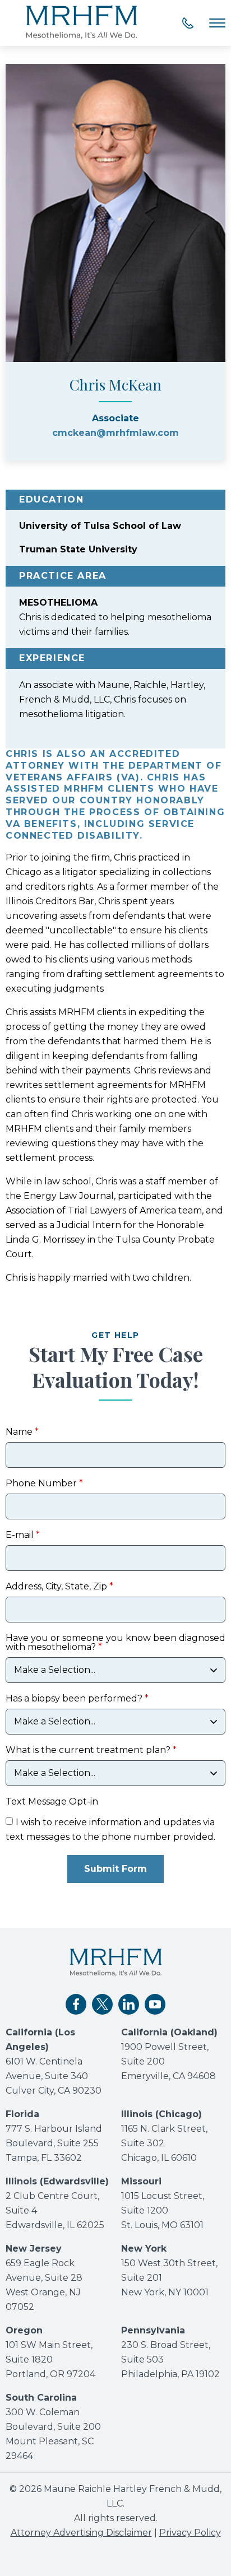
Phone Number (41, 1484)
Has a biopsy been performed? (74, 1699)
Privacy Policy (190, 2533)
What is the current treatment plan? (88, 1750)
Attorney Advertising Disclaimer (81, 2533)
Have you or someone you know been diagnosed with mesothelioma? (115, 1643)
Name (19, 1432)
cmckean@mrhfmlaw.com (115, 433)
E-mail (20, 1535)
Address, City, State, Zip (56, 1587)
